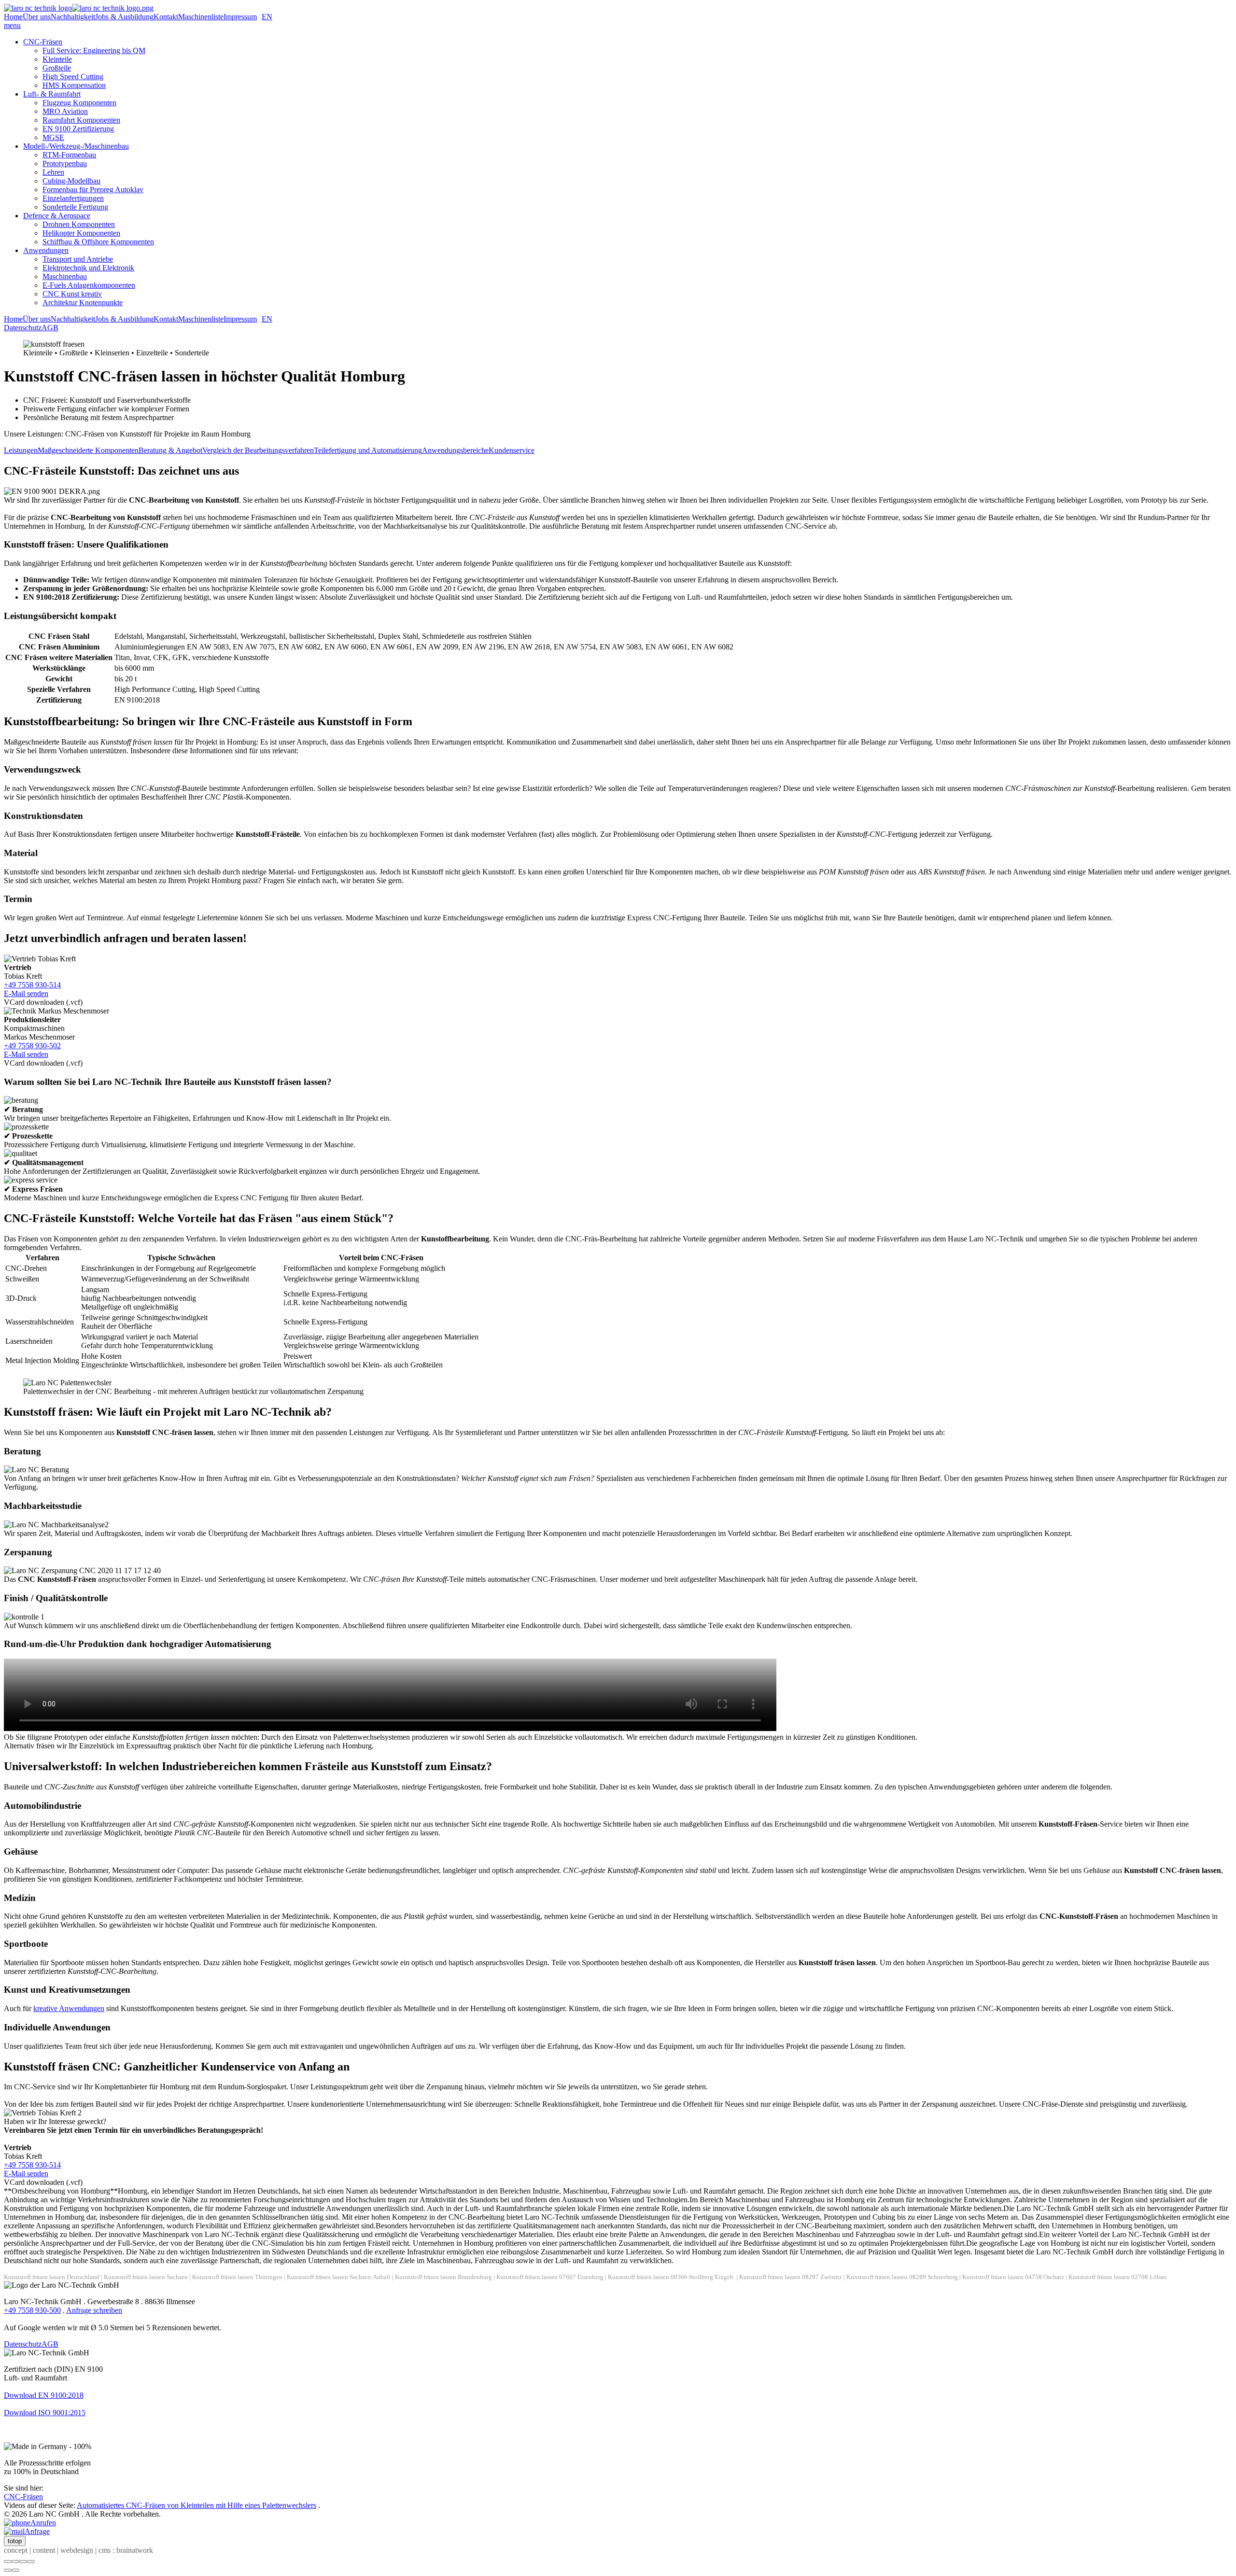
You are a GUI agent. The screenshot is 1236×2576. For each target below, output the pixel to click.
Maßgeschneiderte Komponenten (88, 450)
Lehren (53, 172)
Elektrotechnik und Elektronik (88, 268)
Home (13, 17)
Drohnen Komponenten (79, 224)
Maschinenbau (65, 276)
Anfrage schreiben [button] (94, 2310)
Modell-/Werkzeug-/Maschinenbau (76, 146)
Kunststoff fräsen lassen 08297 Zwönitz (791, 2277)
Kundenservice (512, 450)
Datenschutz (23, 328)
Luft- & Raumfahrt (52, 94)
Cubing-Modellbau (71, 181)
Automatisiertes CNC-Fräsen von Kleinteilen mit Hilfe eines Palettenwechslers (197, 2505)
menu (12, 25)
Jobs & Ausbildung (124, 17)
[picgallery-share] (15, 2562)
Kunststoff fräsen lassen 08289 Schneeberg (902, 2277)
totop (15, 2541)
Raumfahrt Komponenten (81, 120)
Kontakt (166, 17)
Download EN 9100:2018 (44, 2395)
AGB (50, 328)
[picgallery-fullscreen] (23, 2562)
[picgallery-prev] (8, 2570)
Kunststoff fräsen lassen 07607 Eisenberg (550, 2277)
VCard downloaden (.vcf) (43, 1002)
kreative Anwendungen (69, 2008)
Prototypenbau (65, 163)
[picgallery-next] (15, 2570)
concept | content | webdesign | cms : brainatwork (78, 2550)
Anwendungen (46, 250)
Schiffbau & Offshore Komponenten (98, 242)
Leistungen (21, 450)
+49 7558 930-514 (32, 985)
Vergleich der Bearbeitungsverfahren (258, 450)
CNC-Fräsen (43, 42)
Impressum (240, 17)
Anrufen (43, 2523)
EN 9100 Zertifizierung (78, 129)
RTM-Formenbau (69, 155)
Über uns (37, 17)
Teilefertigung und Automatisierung (368, 450)
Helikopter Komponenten (81, 233)
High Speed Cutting (73, 77)
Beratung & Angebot (170, 450)
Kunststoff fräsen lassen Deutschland (52, 2277)
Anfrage (37, 2531)
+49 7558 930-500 (32, 2310)
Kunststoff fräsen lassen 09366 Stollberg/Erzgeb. (671, 2277)
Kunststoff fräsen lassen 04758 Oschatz (1013, 2277)
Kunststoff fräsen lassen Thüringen (237, 2277)
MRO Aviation (65, 111)
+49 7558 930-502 (32, 1046)
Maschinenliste (201, 17)
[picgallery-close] (8, 2562)
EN (267, 17)
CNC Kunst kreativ (72, 294)
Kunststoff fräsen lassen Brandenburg (443, 2277)
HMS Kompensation (74, 85)
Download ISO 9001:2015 (45, 2413)
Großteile (57, 68)
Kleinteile (57, 59)
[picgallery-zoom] (31, 2562)
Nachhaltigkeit (73, 17)
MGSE (53, 137)
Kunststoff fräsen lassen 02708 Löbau (1117, 2277)
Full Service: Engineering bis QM (94, 50)
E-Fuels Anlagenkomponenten (89, 285)
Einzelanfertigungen (73, 198)
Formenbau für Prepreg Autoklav (93, 190)
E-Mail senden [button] (26, 993)
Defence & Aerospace (57, 216)
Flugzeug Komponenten (79, 103)
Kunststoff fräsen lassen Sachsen (146, 2277)
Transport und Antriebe (78, 259)
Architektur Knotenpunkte (83, 303)
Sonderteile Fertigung (75, 207)
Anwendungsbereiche (455, 450)
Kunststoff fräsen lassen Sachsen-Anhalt (339, 2277)
